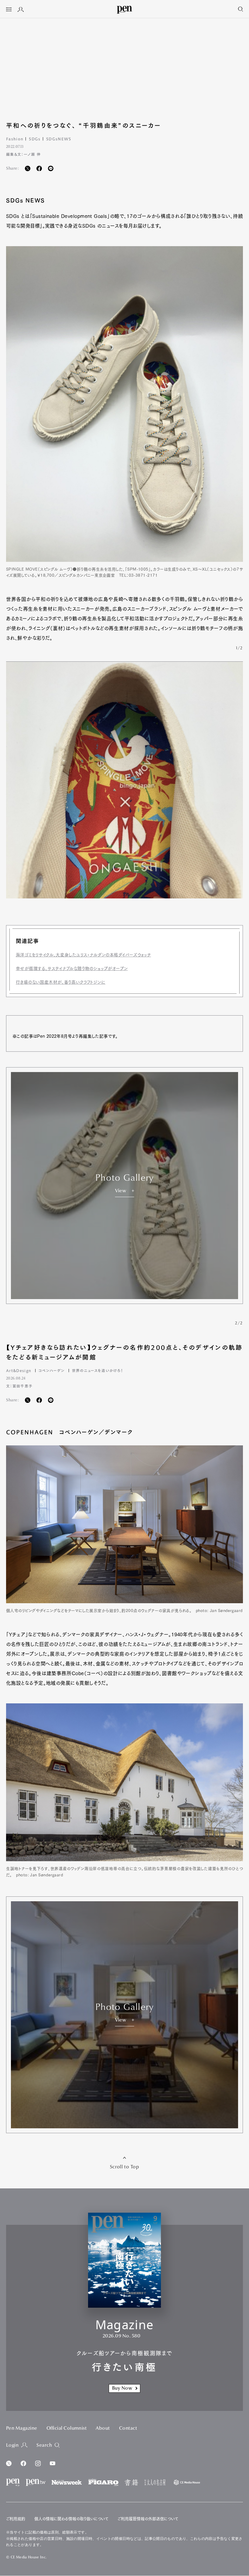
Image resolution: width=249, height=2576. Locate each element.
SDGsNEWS (59, 139)
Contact (128, 2428)
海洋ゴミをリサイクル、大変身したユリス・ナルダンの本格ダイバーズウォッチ (83, 955)
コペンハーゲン (52, 1370)
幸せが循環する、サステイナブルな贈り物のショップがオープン (72, 969)
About (103, 2428)
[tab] (9, 10)
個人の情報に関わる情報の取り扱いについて (71, 2519)
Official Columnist (67, 2428)
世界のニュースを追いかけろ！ (98, 1370)
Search (44, 2445)
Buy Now (122, 2388)
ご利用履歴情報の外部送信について (148, 2519)
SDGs (35, 139)
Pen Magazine (22, 2428)
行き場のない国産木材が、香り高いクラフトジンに (61, 982)
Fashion (15, 139)
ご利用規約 (16, 2519)
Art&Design (19, 1370)
